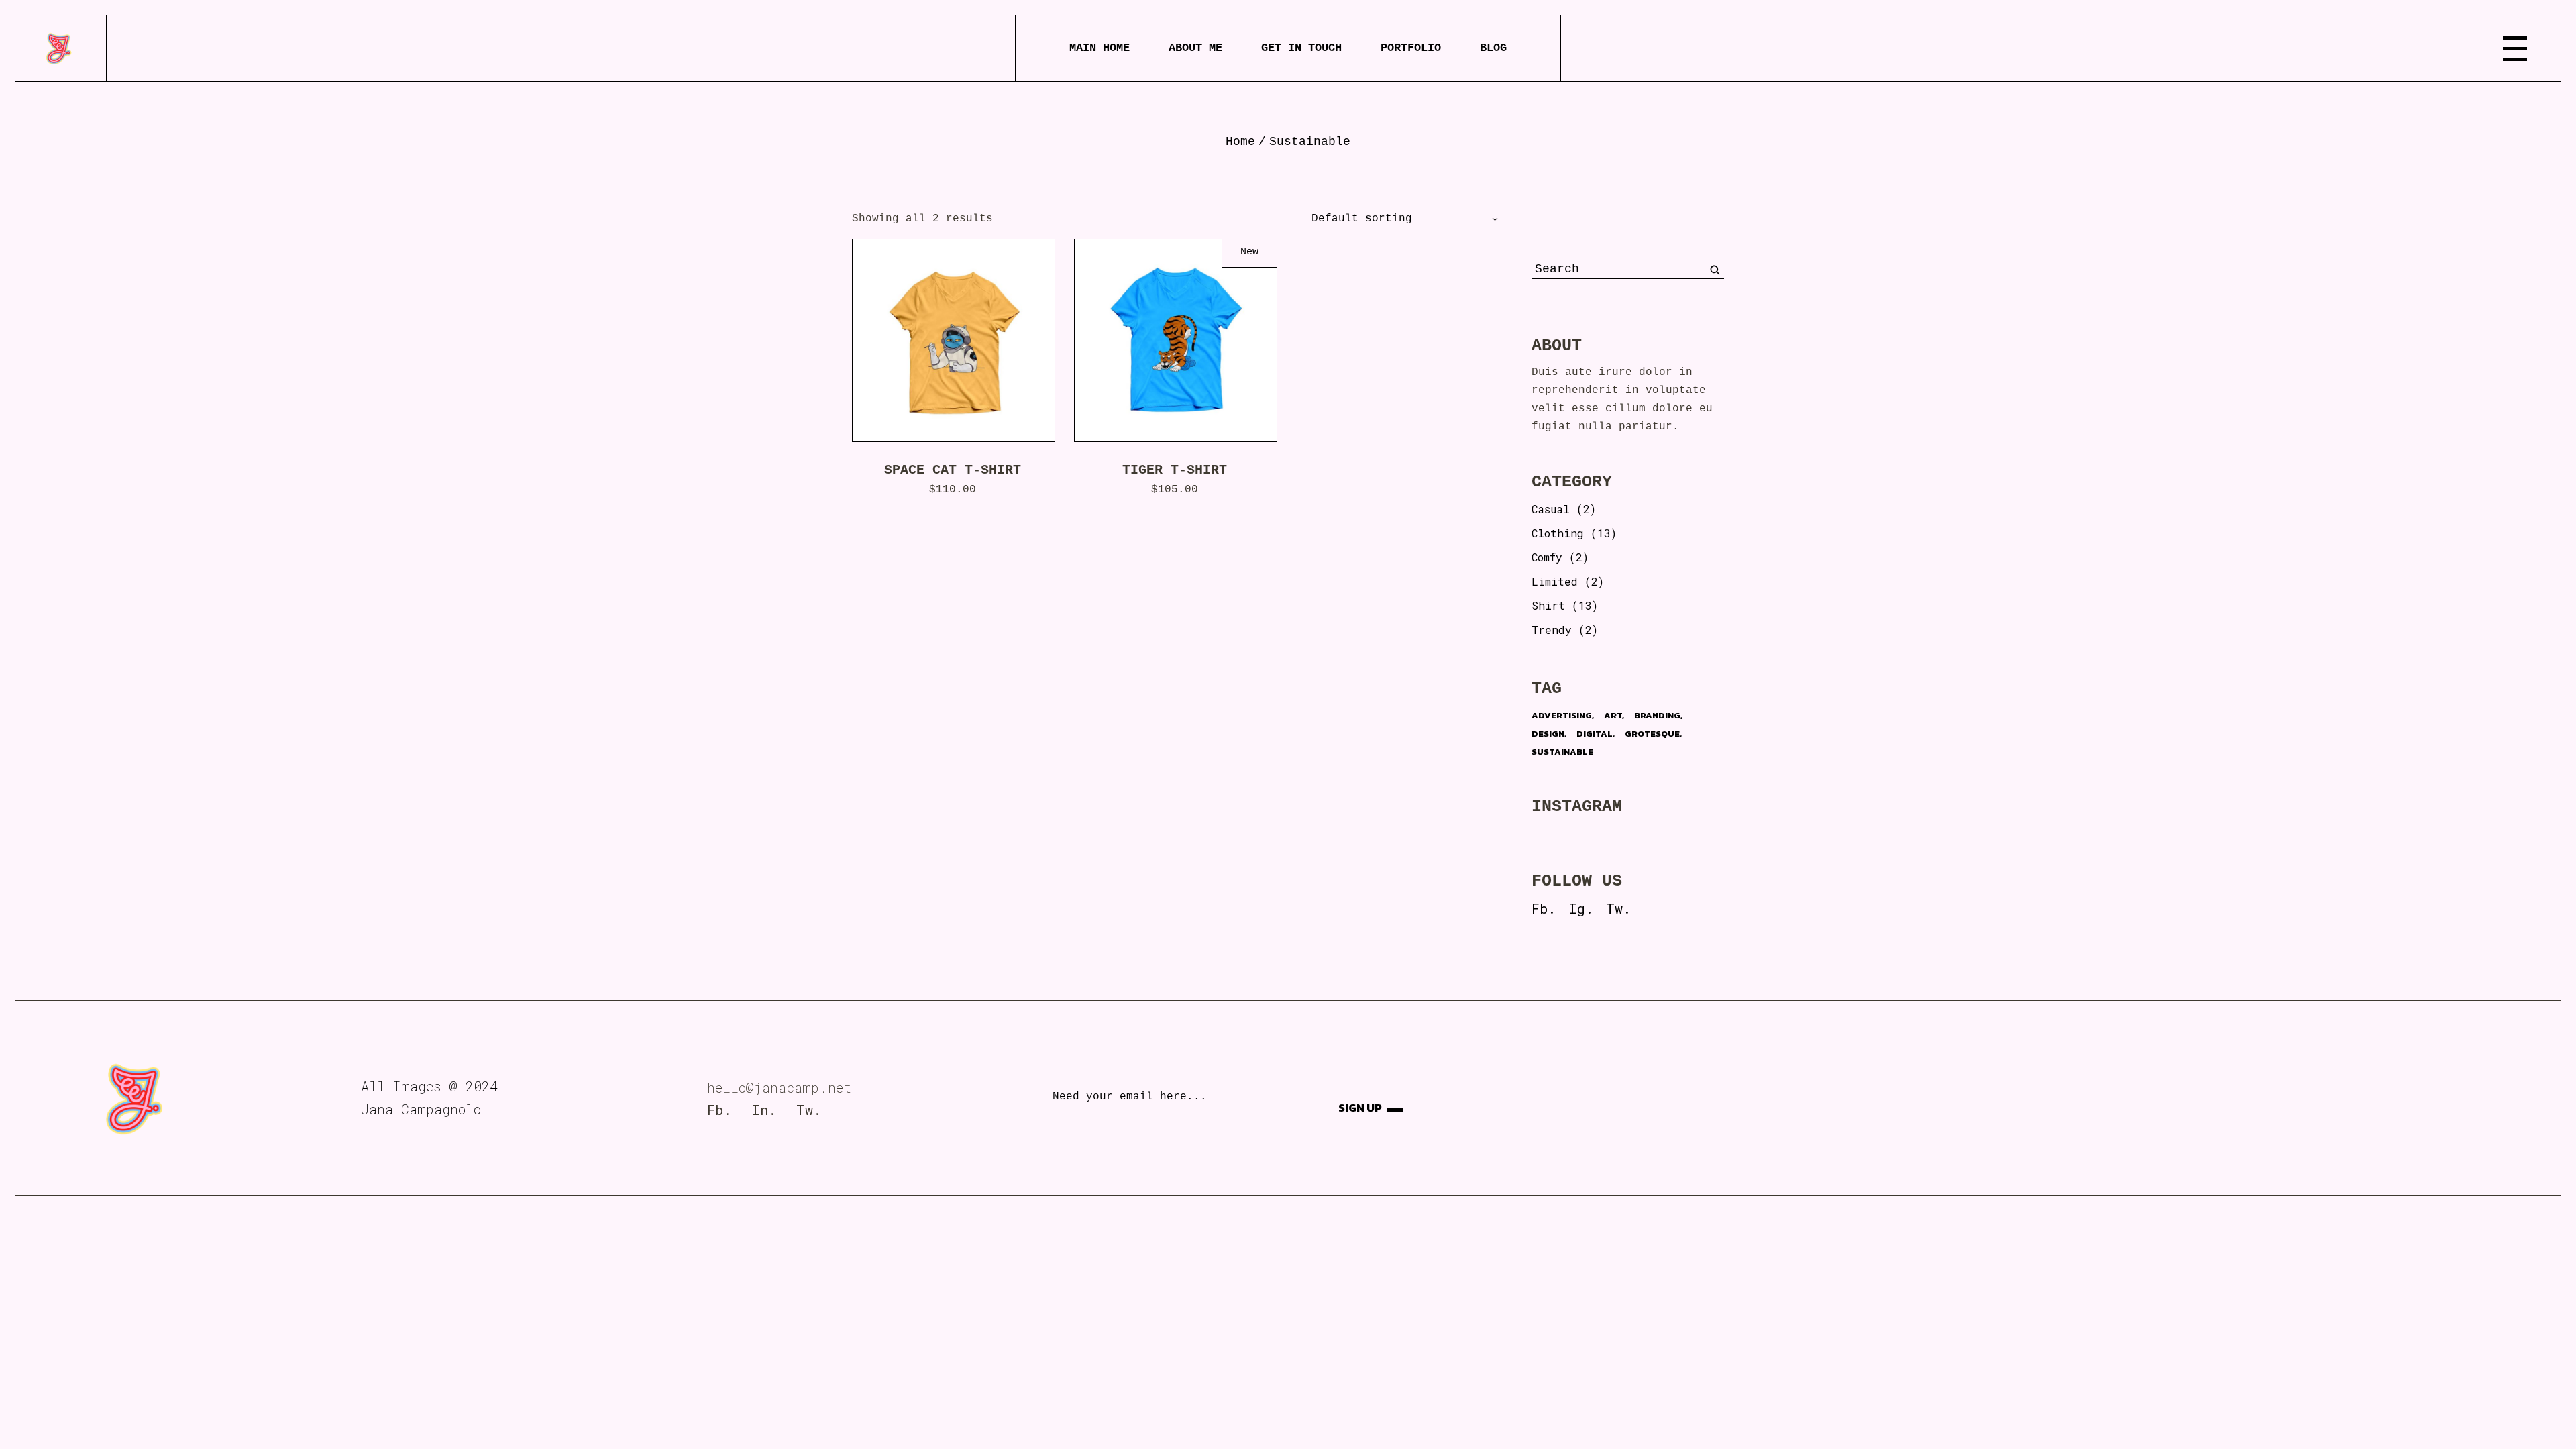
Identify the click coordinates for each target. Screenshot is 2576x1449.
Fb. (1544, 908)
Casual (1551, 509)
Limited (1555, 581)
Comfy (1547, 557)
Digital (1595, 734)
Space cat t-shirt (953, 470)
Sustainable (1562, 752)
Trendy (1552, 630)
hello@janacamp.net (779, 1087)
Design (1548, 734)
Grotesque (1652, 734)
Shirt (1548, 605)
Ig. (1581, 908)
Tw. (1618, 908)
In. (764, 1110)
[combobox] (1399, 219)
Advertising (1562, 715)
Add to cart (964, 340)
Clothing (1558, 533)
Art (1613, 715)
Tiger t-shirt (1175, 470)
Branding (1657, 715)
